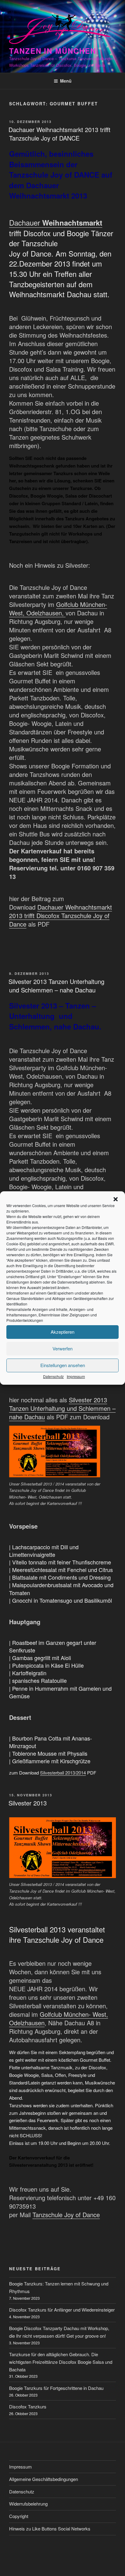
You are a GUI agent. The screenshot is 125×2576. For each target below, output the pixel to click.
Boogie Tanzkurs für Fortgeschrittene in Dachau (56, 2388)
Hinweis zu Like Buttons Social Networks (50, 2528)
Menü (66, 81)
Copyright (19, 2516)
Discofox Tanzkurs (28, 2406)
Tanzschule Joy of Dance (66, 2215)
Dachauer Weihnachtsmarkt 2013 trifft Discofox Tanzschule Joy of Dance (61, 915)
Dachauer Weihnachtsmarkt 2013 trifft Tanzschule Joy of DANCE (59, 134)
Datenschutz (53, 1376)
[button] (116, 1199)
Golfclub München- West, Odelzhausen (59, 2018)
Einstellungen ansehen (63, 1365)
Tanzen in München (53, 51)
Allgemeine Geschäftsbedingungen (44, 2479)
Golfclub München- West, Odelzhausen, (58, 609)
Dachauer (56, 222)
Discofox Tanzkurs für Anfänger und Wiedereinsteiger (62, 2310)
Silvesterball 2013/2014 (63, 1773)
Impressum (76, 1376)
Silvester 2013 (28, 1803)
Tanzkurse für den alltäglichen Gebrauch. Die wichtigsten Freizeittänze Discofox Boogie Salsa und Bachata (61, 2362)
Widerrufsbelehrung (28, 2504)
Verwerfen (62, 1348)
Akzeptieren (62, 1332)
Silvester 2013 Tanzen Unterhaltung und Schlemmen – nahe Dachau (56, 986)
